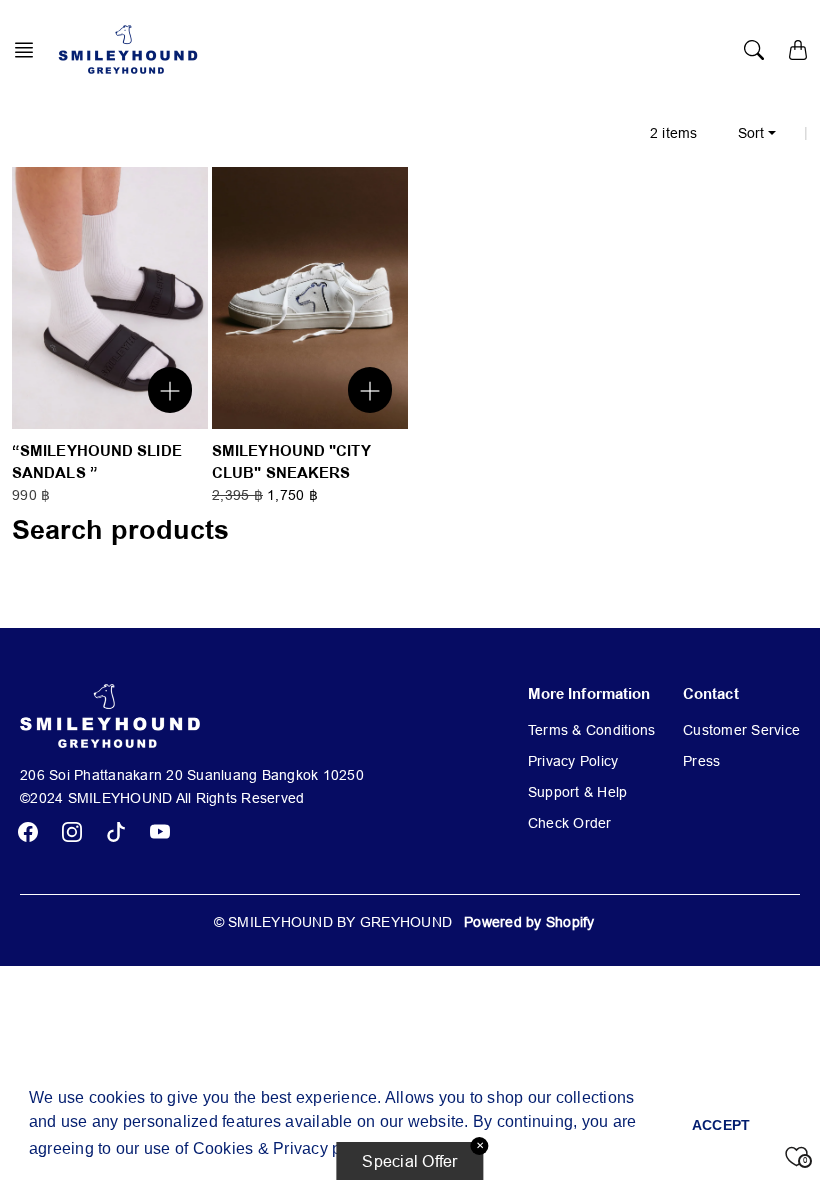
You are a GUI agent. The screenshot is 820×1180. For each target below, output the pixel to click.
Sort (751, 133)
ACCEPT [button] (721, 1125)
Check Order (570, 823)
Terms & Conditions (592, 730)
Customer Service (741, 730)
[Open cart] (798, 50)
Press (701, 761)
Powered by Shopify (529, 922)
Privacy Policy (573, 761)
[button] (30, 50)
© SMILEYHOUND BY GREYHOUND (333, 922)
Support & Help (578, 792)
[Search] (754, 50)
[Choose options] (170, 389)
